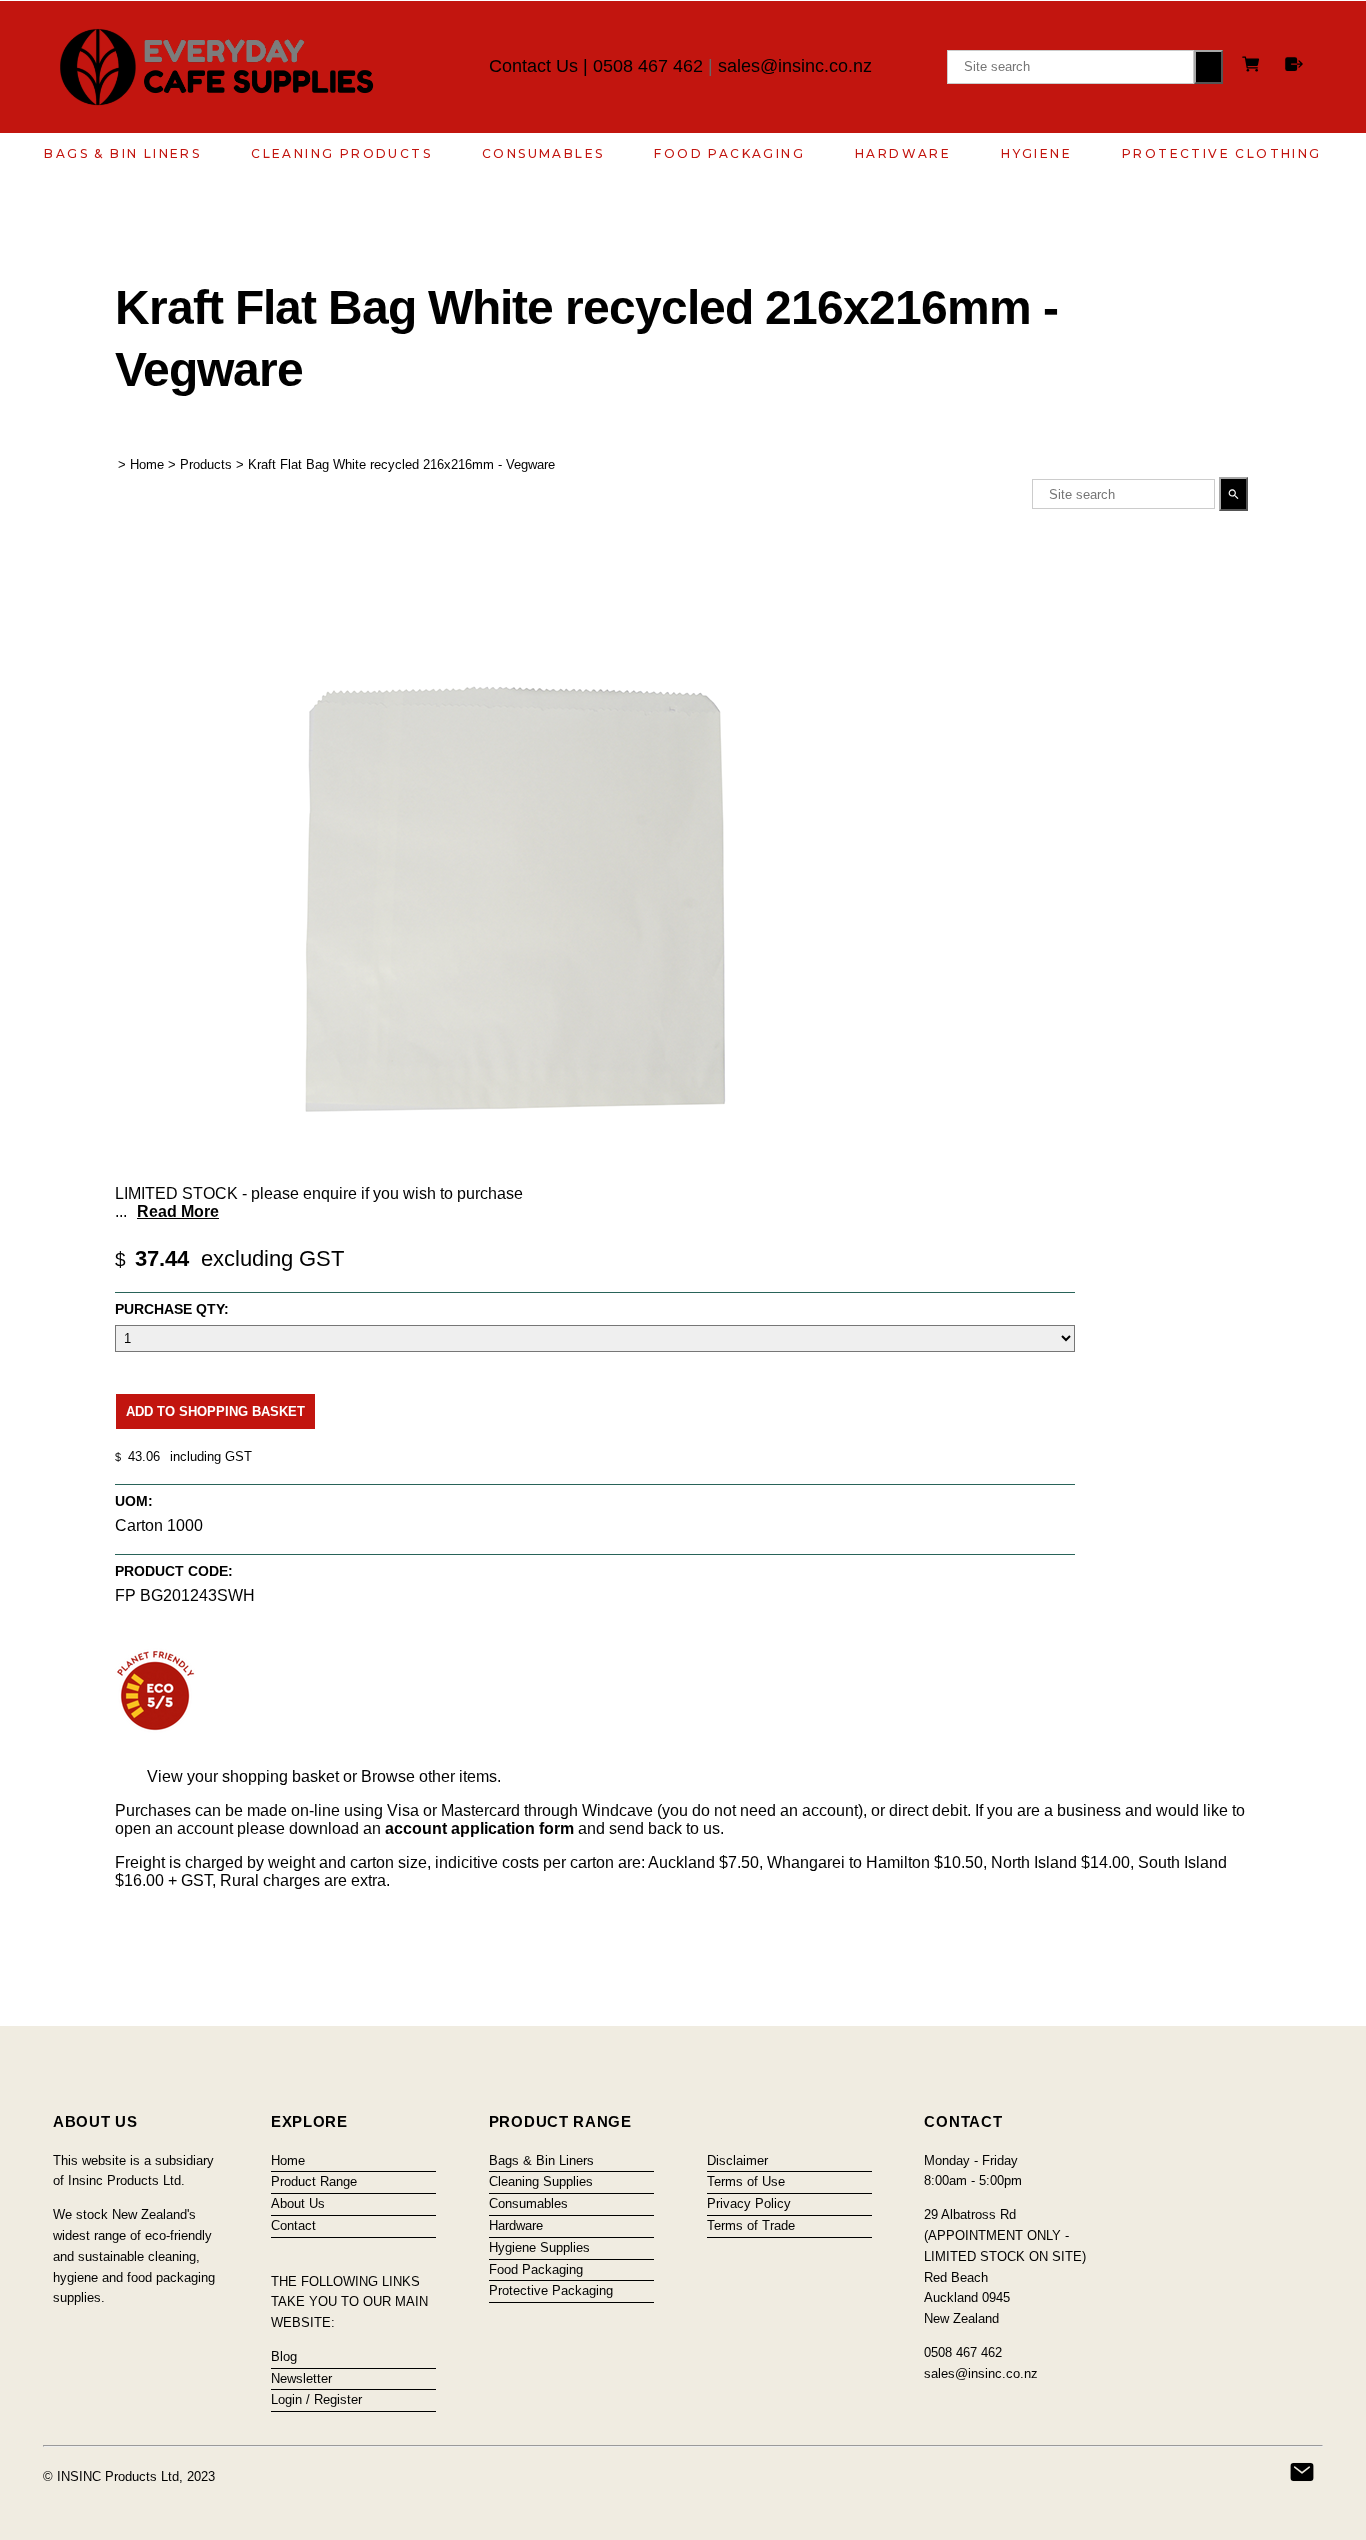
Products (206, 464)
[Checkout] (1294, 64)
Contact (293, 2225)
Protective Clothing (1222, 153)
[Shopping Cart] (1254, 66)
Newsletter (301, 2378)
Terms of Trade (751, 2225)
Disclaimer (737, 2160)
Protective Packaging (551, 2290)
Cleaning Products (341, 153)
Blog (284, 2356)
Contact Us (533, 66)
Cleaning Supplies (541, 2181)
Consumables (543, 153)
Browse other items (429, 1776)
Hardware (903, 153)
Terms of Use (746, 2181)
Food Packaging (729, 153)
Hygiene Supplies (539, 2247)
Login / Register (316, 2399)
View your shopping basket (243, 1776)
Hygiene (1036, 153)
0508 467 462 (648, 66)
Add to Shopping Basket (215, 1411)
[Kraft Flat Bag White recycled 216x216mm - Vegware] (515, 1169)
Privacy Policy (749, 2203)
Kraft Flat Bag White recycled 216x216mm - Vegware (401, 464)
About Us (298, 2203)
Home (147, 464)
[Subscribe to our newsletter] (1302, 2472)
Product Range (314, 2181)
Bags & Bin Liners (122, 153)
